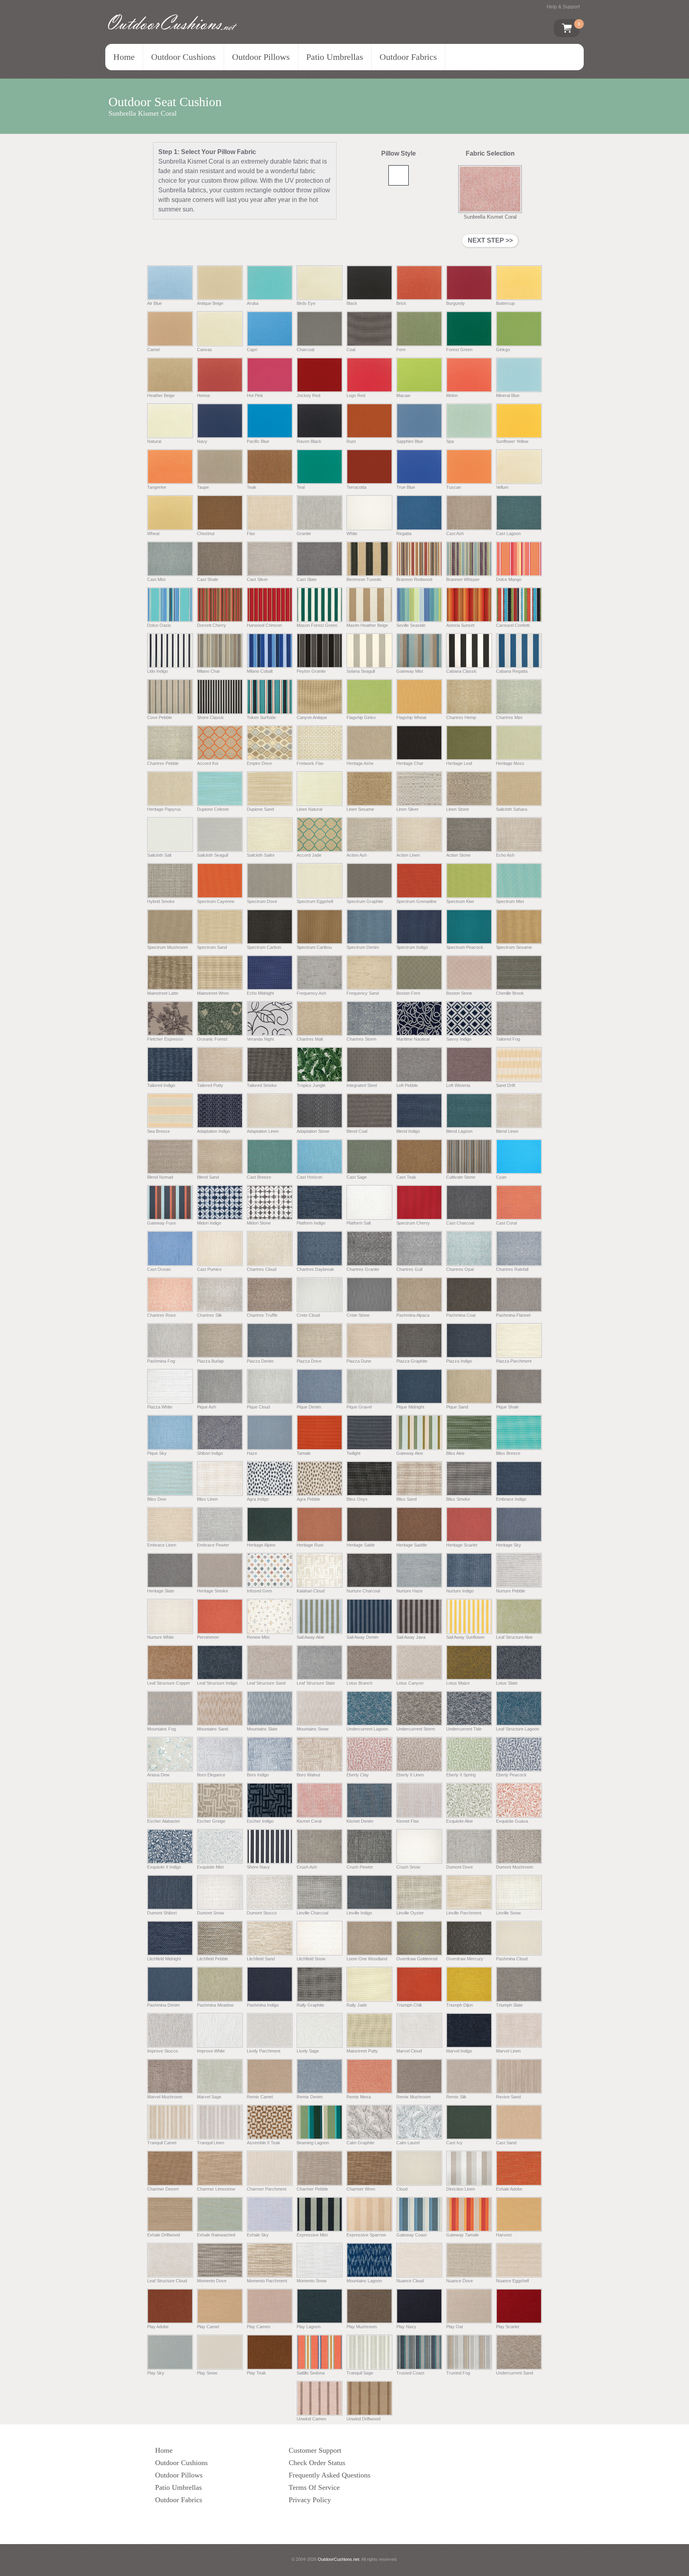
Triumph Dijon (460, 2005)
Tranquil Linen (211, 2143)
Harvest (504, 2235)
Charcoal (305, 349)
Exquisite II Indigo (164, 1867)
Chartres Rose (161, 1315)
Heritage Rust (310, 1545)
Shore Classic (211, 717)
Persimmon (208, 1637)
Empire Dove (259, 763)
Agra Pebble (308, 1499)
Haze (252, 1453)
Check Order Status (317, 2463)
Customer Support (315, 2450)
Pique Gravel (359, 1407)
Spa (450, 441)
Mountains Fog (161, 1729)
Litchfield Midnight (164, 1959)
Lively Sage (308, 2051)
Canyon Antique (312, 717)
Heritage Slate (161, 1591)
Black (352, 303)
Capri (252, 349)
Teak (252, 487)
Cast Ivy (454, 2143)
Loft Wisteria (458, 1085)
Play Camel (208, 2327)
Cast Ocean (159, 1269)
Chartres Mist (509, 717)
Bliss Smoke (458, 1499)
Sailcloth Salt (159, 855)
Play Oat (455, 2327)
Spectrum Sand (212, 947)
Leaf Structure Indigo (217, 1683)
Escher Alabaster (164, 1821)
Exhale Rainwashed (216, 2235)
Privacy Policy (310, 2500)
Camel (153, 349)
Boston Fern (408, 993)
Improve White (211, 2051)
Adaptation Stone (313, 1131)
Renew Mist (258, 1637)
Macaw (403, 395)
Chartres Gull (409, 1269)
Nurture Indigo (460, 1591)
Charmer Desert (163, 2189)
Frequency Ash (311, 993)
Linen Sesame (360, 809)
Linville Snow (508, 1913)
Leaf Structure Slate (316, 1683)
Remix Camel (260, 2097)
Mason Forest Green (317, 625)
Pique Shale (507, 1407)
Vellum (502, 487)
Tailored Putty (210, 1085)
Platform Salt (359, 1223)
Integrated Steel (362, 1085)
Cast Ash (455, 533)
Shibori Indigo (210, 1453)
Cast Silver (257, 579)
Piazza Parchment (514, 1361)
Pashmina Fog (161, 1361)
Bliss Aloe (455, 1453)
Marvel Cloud (409, 2051)
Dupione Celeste (213, 809)
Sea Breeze (158, 1131)
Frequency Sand (363, 993)
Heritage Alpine (261, 1545)
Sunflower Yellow (512, 441)
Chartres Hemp (461, 717)
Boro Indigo (258, 1775)
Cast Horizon (309, 1177)
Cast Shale (208, 579)
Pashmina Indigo (263, 2005)
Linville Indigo (359, 1913)
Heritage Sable (361, 1545)
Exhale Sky (258, 2235)
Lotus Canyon (410, 1683)
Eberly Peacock (511, 1775)
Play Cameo (259, 2327)
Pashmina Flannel (513, 1315)
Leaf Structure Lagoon (518, 1729)
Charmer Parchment (267, 2189)
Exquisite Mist (210, 1867)
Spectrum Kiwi (460, 901)
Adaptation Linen (263, 1131)
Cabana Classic (462, 671)
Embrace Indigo (511, 1499)
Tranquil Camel (162, 2143)
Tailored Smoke (262, 1085)
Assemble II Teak (264, 2143)
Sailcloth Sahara (512, 809)
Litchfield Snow (311, 1959)
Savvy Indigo (459, 1039)
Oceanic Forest (212, 1039)
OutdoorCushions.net (339, 2559)
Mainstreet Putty (362, 2051)
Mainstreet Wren (213, 993)
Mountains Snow (313, 1729)
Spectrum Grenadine (416, 901)
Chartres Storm (361, 1039)
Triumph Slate (509, 2005)
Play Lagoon (309, 2327)
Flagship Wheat (411, 717)
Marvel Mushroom (165, 2097)
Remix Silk (456, 2097)
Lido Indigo (157, 671)
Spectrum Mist (510, 901)
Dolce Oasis (159, 625)
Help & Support (563, 7)
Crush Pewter (360, 1867)
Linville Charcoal (312, 1913)
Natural (154, 441)
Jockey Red (308, 395)
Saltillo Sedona (311, 2373)
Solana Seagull (361, 671)
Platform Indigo (311, 1223)
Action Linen (408, 855)
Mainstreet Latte (163, 993)
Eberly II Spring (461, 1775)
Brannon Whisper (463, 579)
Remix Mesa (359, 2097)
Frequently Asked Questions (330, 2475)
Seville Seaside (411, 625)
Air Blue (155, 303)
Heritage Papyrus (164, 809)
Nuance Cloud (410, 2281)
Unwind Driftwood (363, 2419)
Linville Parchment (464, 1913)
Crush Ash (307, 1867)
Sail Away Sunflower (466, 1637)
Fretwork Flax (310, 763)
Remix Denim (310, 2097)
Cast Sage (357, 1177)
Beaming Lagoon (313, 2143)
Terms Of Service (314, 2487)
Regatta (404, 533)
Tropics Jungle (311, 1085)
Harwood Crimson (264, 625)
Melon (452, 395)
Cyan (501, 1177)
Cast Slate (307, 579)
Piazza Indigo (459, 1361)
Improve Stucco (162, 2051)
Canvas (205, 349)
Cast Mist (156, 579)
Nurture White (160, 1637)
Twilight (353, 1453)
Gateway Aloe (410, 1453)
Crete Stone (358, 1315)
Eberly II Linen (410, 1775)
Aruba (253, 303)
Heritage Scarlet (462, 1545)
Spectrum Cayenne (216, 901)
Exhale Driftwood (163, 2235)
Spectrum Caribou (314, 947)
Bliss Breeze (508, 1453)
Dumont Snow (211, 1913)
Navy (202, 441)
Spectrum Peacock (465, 947)
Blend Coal (357, 1131)
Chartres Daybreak (315, 1269)
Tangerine (157, 487)
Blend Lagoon (459, 1131)
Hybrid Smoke (161, 901)
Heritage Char (410, 763)
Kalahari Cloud (311, 1591)
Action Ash (357, 855)
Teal (301, 487)
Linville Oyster (410, 1913)
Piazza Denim (260, 1361)
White (352, 533)
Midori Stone (259, 1223)
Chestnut (206, 533)
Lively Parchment (264, 2051)
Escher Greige (211, 1821)
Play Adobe (158, 2327)
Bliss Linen (207, 1499)
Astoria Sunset (460, 625)
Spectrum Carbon (264, 947)
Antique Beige (210, 303)
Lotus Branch (359, 1683)
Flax (251, 533)
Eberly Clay (358, 1775)
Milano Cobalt (260, 671)
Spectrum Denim (363, 947)
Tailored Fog (508, 1039)
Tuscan (454, 487)
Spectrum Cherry (413, 1223)
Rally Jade (357, 2005)
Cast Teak (406, 1177)
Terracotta (356, 487)
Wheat (153, 533)
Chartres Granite (363, 1269)
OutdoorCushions (170, 23)
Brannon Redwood (414, 579)
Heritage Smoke (213, 1591)
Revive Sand (508, 2097)
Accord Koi (208, 763)
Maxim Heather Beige (367, 625)
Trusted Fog (458, 2373)
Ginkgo (503, 349)
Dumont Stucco (262, 1913)
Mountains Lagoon (364, 2281)
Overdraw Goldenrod (417, 1959)
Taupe (203, 487)
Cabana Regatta (512, 671)
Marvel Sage (209, 2097)
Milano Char (209, 671)
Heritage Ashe (360, 763)
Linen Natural (309, 809)
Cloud (402, 2189)
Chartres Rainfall (512, 1269)
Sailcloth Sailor (261, 855)
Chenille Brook (510, 993)
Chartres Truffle (262, 1315)
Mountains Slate (262, 1729)
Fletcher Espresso (165, 1039)
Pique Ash (207, 1407)
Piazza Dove (309, 1361)
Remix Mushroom (413, 2097)
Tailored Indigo (161, 1085)
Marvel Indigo (459, 2051)
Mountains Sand (213, 1729)
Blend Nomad (160, 1177)
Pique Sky (157, 1453)
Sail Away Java (411, 1637)
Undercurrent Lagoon (367, 1729)
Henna (203, 395)
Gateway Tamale (463, 2235)
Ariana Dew (158, 1775)
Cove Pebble (159, 717)
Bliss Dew (157, 1499)
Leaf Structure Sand (266, 1683)
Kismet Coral (309, 1821)
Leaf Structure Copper (169, 1683)
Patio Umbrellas (335, 57)
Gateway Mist (410, 671)
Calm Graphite (360, 2143)
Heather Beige (161, 395)
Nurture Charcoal (363, 1591)
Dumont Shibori (162, 1913)
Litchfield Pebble (213, 1959)
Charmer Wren (361, 2189)
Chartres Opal (460, 1269)
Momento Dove (212, 2281)
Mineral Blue (508, 395)
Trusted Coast (410, 2373)
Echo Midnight (260, 993)
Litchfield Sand (261, 1959)
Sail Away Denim (362, 1637)
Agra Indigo (258, 1499)
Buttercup (505, 303)
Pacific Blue (258, 441)
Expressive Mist (312, 2235)
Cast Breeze (259, 1177)
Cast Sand (506, 2143)
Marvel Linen (508, 2051)
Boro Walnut (308, 1775)
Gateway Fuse (161, 1223)
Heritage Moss (510, 763)
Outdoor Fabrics (408, 57)
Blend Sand (208, 1177)
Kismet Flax (408, 1821)
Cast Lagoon (508, 533)
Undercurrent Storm (416, 1729)
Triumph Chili (409, 2005)
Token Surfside (261, 717)
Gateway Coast (411, 2235)
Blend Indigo (408, 1131)
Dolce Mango (509, 579)
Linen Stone (458, 809)
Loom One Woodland (367, 1959)
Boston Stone (459, 993)
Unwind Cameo (311, 2419)
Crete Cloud (308, 1315)
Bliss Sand (407, 1499)
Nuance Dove (460, 2281)
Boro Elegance (211, 1775)
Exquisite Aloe (460, 1821)
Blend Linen (507, 1131)
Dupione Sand (260, 809)
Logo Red (356, 395)
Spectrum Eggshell (315, 901)
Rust (351, 441)
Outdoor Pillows (261, 57)
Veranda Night (260, 1039)
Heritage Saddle (412, 1545)
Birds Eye (306, 303)
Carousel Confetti (513, 625)
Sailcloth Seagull (213, 855)
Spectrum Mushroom (167, 947)
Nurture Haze (409, 1591)
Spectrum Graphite (365, 901)
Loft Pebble (407, 1085)
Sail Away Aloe (310, 1637)
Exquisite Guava (512, 1821)
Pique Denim (309, 1407)
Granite (304, 533)
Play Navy (406, 2327)
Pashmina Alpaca (413, 1315)
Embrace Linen (162, 1545)
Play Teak (256, 2373)
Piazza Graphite (412, 1361)
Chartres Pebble (163, 763)
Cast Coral (506, 1223)
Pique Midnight (410, 1407)
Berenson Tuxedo (364, 579)
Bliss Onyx (357, 1499)
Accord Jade (309, 855)
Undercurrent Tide (464, 1729)
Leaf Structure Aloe (514, 1637)
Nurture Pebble (511, 1591)
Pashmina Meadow (215, 2005)
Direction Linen (461, 2189)
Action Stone (458, 855)
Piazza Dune (359, 1361)
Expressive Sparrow (366, 2235)
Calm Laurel (408, 2143)
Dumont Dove (460, 1867)
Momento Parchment (267, 2281)
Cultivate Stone (461, 1177)
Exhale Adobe (509, 2189)
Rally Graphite (310, 2005)
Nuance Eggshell (512, 2281)
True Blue (406, 487)
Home (124, 57)
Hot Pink (255, 395)
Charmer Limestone (216, 2189)
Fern (401, 349)
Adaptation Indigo (214, 1131)
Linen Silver (407, 809)
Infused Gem (259, 1591)
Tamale (304, 1453)
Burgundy (456, 303)
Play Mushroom (362, 2327)
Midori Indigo (209, 1223)
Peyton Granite (311, 671)
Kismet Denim (360, 1821)
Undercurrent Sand (515, 2373)
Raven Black (309, 441)
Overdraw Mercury (465, 1959)
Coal (351, 349)
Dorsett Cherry (212, 625)
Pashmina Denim (163, 2005)
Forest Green (459, 349)
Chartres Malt (310, 1039)
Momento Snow (312, 2281)
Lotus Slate (507, 1683)
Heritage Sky (509, 1545)
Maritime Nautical (413, 1039)
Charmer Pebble (312, 2189)
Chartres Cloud (262, 1269)
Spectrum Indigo (412, 947)
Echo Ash (505, 855)
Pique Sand (457, 1407)
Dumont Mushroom (515, 1867)
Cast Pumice (209, 1269)
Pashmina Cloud (512, 1959)
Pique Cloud (258, 1407)
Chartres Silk (210, 1315)
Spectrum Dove (262, 901)
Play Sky (156, 2373)
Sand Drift (506, 1085)
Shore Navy (258, 1867)
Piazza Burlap (210, 1361)
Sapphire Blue (410, 441)
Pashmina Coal (461, 1315)
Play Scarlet (508, 2327)
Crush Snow (408, 1867)
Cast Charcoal (460, 1223)
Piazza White (160, 1407)
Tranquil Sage (360, 2373)
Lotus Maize (458, 1683)
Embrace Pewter (213, 1545)
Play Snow (207, 2373)
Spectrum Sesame (514, 947)
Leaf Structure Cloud (167, 2281)
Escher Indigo (260, 1821)
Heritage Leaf (459, 763)
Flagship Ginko (361, 717)
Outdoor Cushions (183, 57)
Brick (401, 303)
